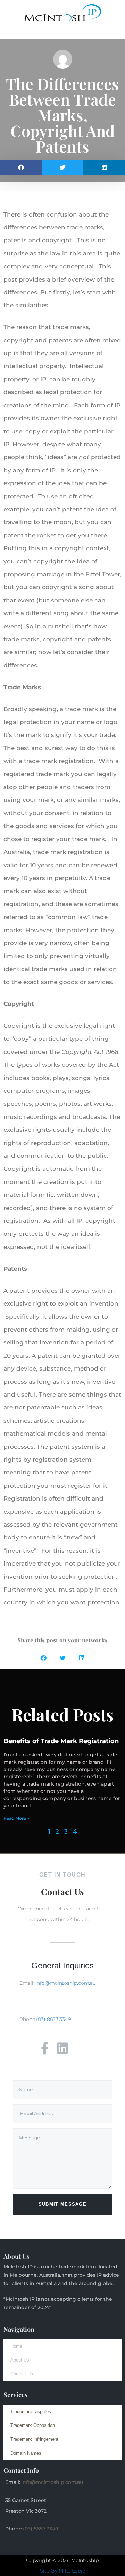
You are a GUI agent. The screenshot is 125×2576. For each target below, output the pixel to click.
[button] (62, 33)
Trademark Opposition (33, 2425)
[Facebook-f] (45, 2048)
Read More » (16, 1818)
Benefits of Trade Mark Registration (61, 1741)
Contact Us (22, 2374)
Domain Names (26, 2453)
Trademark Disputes (31, 2411)
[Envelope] (80, 2048)
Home (16, 2346)
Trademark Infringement (34, 2439)
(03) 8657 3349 (53, 2019)
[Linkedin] (62, 2048)
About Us (20, 2360)
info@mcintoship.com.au (66, 1983)
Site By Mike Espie (63, 2571)
